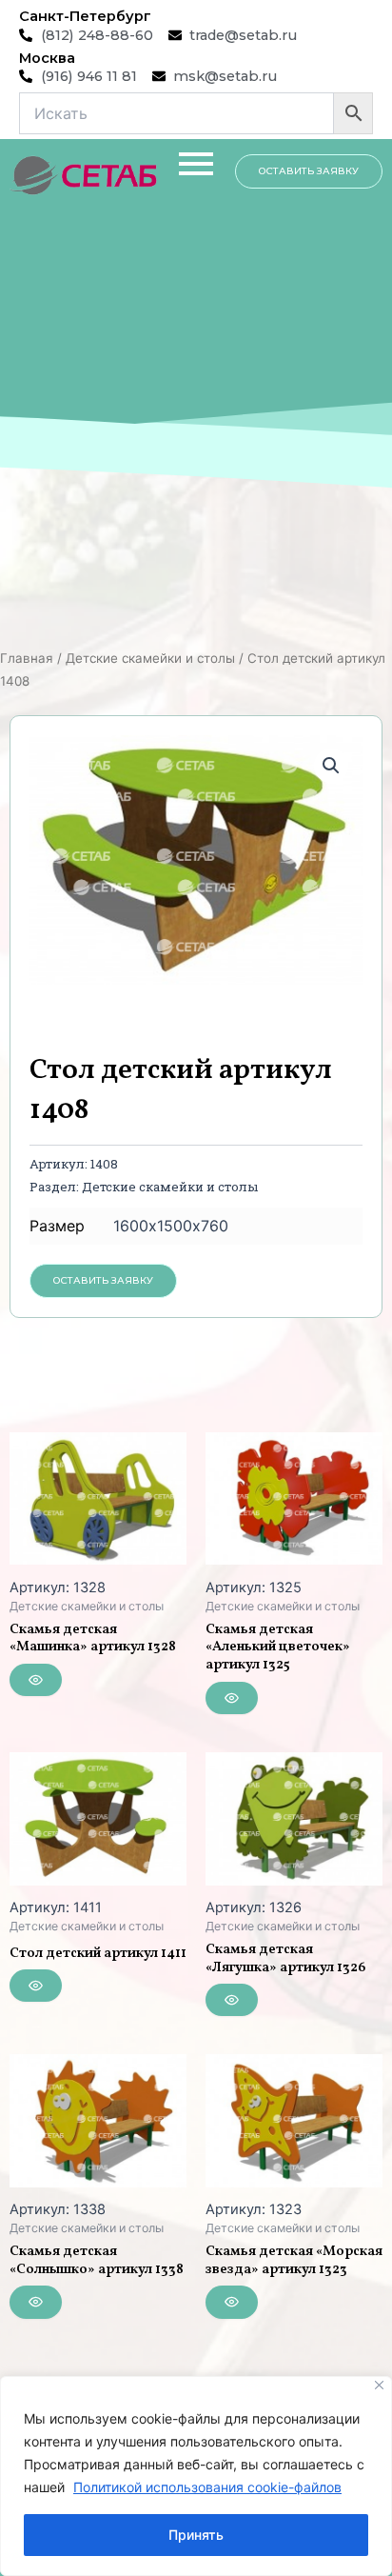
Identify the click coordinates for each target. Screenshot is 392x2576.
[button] (331, 766)
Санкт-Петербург (85, 16)
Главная (27, 658)
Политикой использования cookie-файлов (207, 2487)
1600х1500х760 (171, 1226)
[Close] (379, 2385)
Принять (196, 2535)
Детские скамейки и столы (150, 658)
